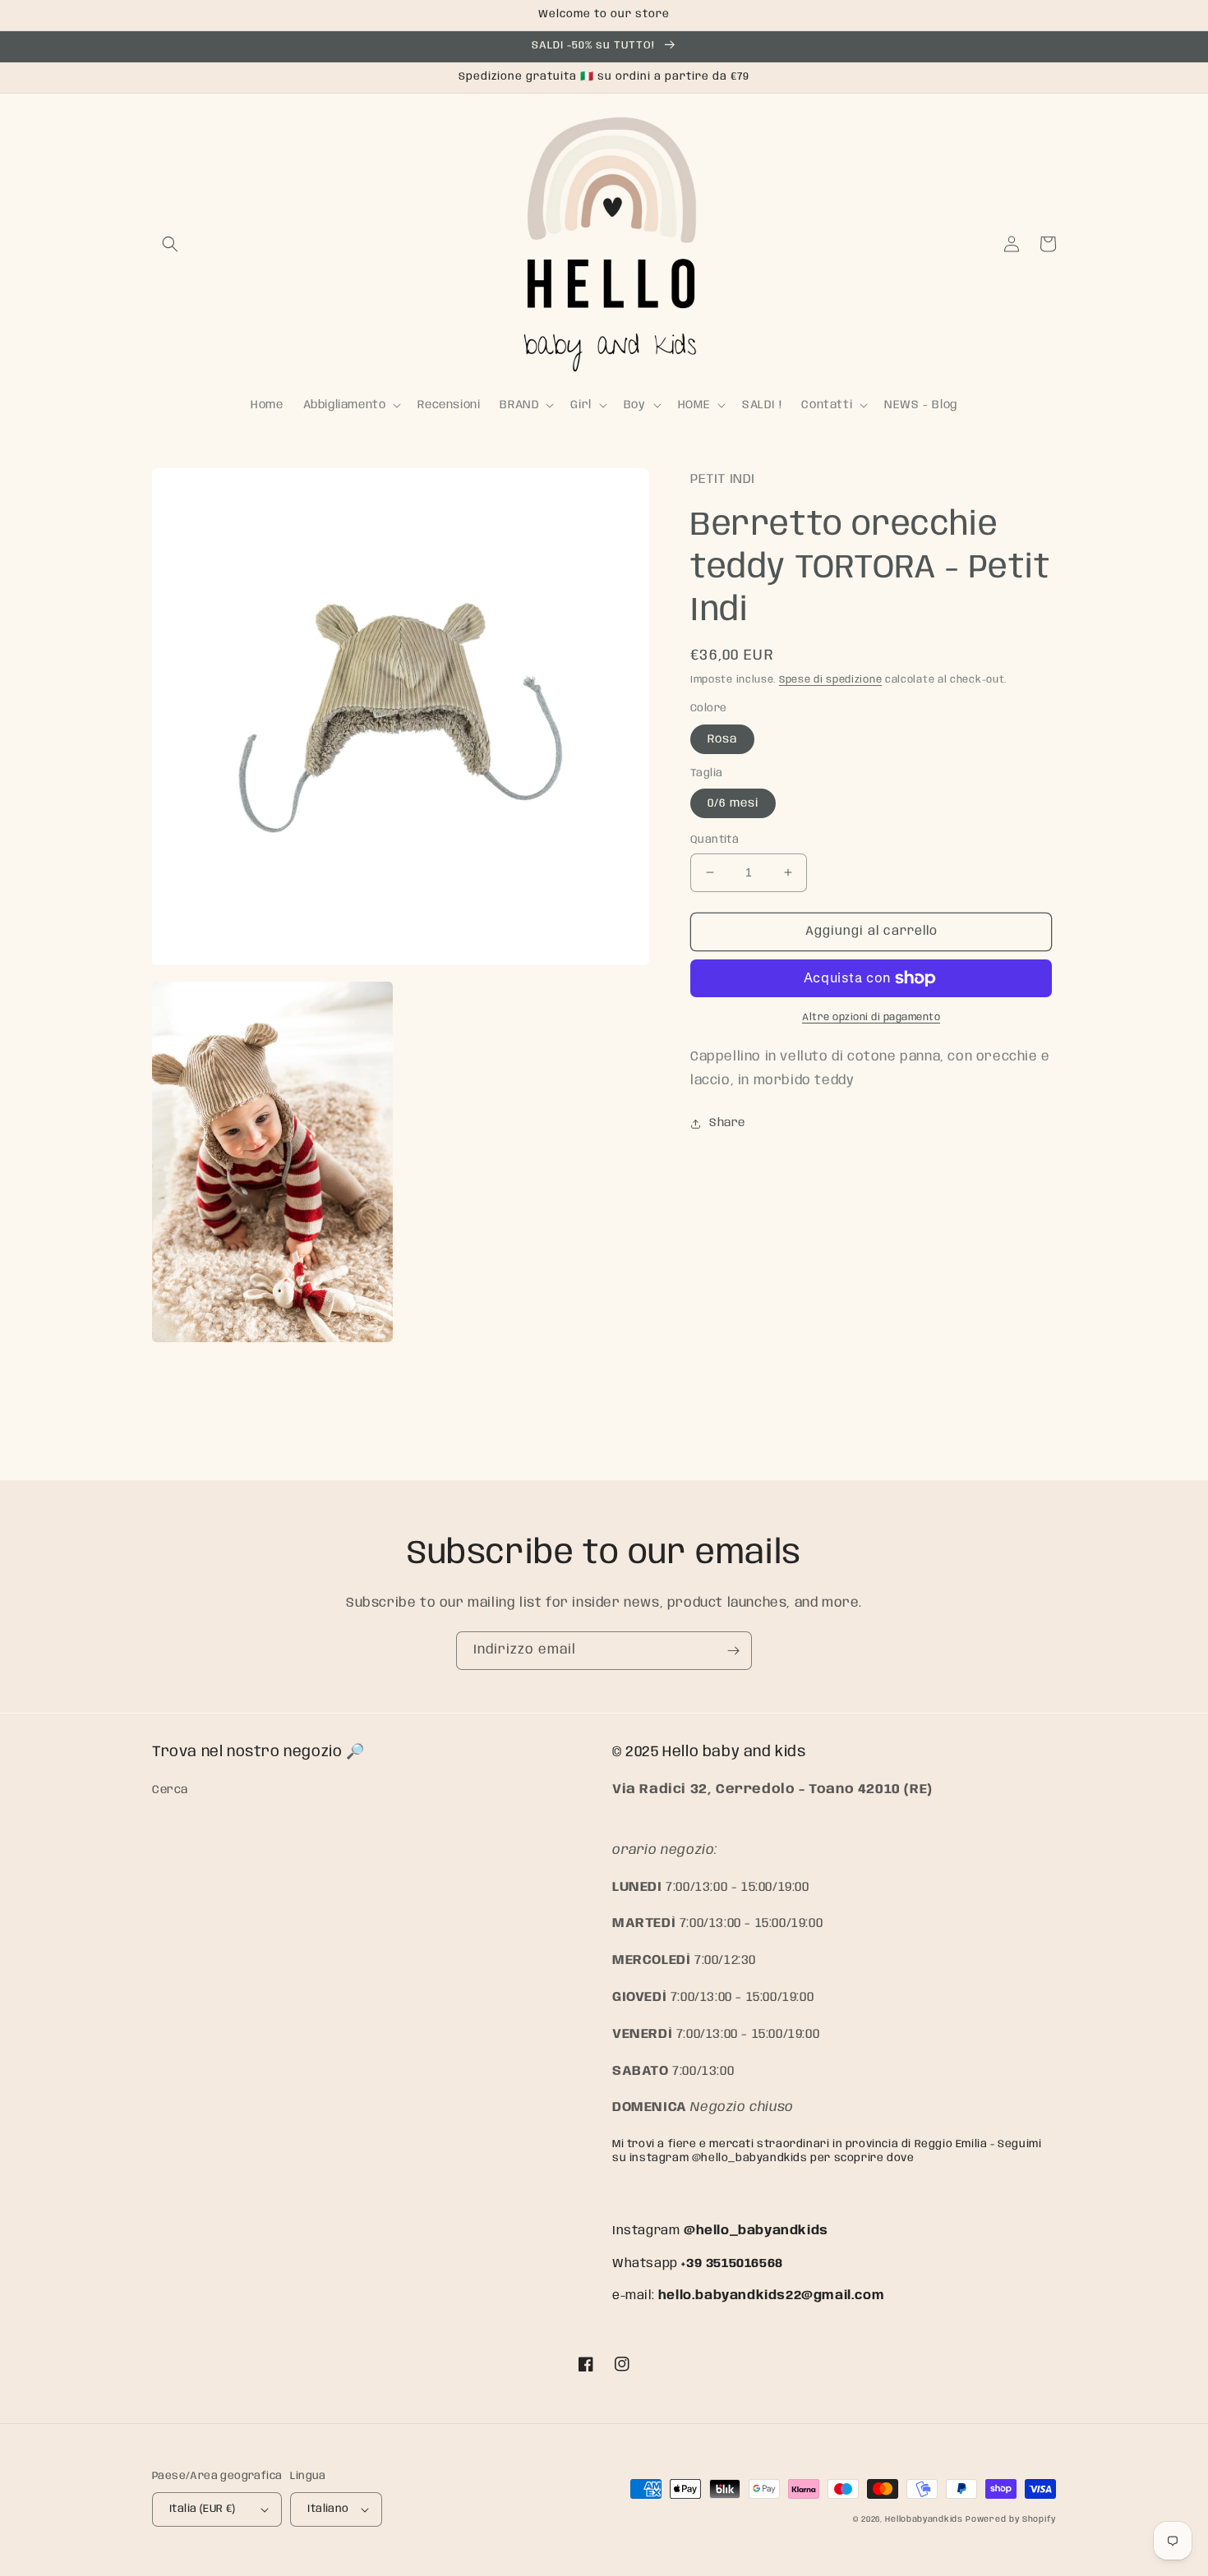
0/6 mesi (733, 803)
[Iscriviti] (733, 1651)
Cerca (170, 1790)
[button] (170, 244)
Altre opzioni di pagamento (871, 1017)
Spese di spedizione (830, 680)
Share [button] (727, 1123)
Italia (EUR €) (203, 2509)
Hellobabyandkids (924, 2519)
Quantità (715, 840)
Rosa (722, 739)
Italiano (328, 2509)
